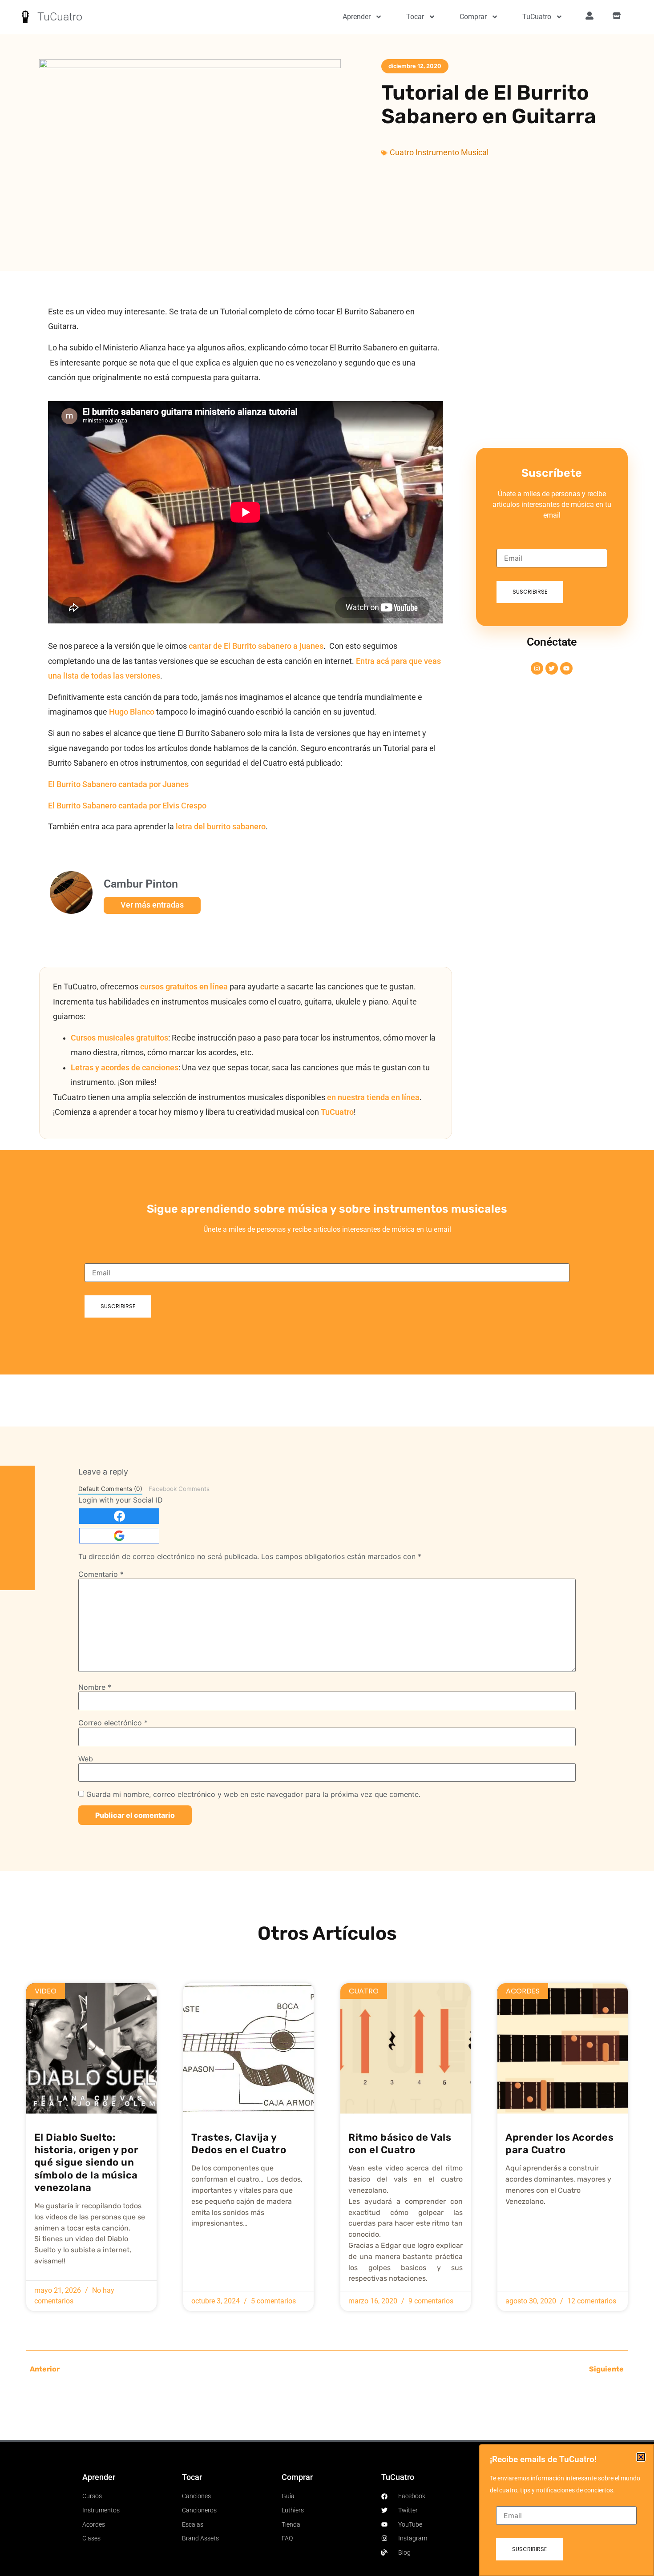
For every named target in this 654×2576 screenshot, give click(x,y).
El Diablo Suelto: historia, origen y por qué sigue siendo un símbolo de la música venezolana (86, 2162)
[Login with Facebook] (119, 1516)
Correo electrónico (113, 1723)
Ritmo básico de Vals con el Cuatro (400, 2144)
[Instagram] (537, 668)
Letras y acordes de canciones (125, 1068)
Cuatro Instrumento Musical (439, 153)
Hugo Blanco (133, 712)
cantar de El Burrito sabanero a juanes (256, 646)
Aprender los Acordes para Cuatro (559, 2144)
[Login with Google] (119, 1536)
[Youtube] (566, 668)
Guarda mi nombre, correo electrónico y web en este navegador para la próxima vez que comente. (253, 1794)
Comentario (101, 1574)
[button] (641, 2457)
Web (86, 1759)
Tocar (415, 17)
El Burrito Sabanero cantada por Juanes (118, 784)
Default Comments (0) (110, 1489)
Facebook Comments (179, 1489)
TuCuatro (60, 17)
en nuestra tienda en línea (373, 1097)
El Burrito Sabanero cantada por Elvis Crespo (127, 806)
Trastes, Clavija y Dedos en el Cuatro (239, 2144)
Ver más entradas (152, 905)
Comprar (473, 17)
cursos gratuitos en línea (184, 987)
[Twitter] (552, 668)
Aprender (357, 17)
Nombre (95, 1687)
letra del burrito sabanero (221, 827)
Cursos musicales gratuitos (119, 1038)
